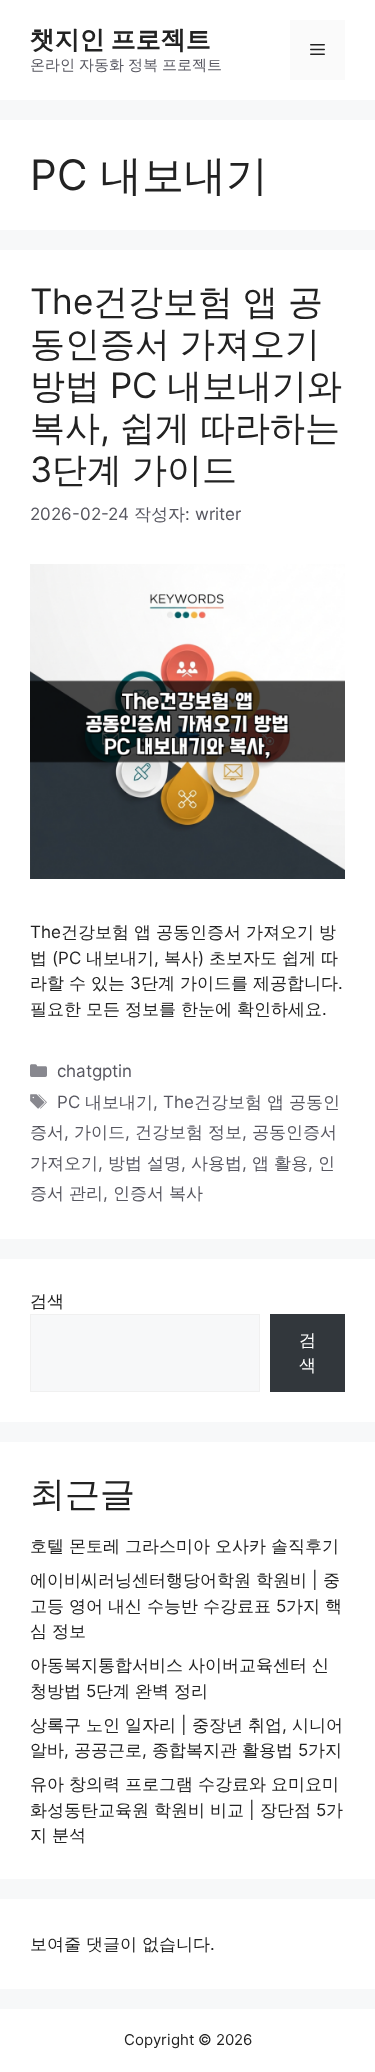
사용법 (216, 1163)
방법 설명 (144, 1163)
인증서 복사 (158, 1193)
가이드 (99, 1132)
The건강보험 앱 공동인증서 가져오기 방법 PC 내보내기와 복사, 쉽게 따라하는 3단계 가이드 (186, 385)
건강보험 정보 (188, 1132)
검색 (47, 1301)
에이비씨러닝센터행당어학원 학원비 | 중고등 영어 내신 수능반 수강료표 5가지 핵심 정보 (186, 1605)
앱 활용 (280, 1163)
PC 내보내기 (105, 1102)
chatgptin (94, 1071)
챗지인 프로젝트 (120, 39)
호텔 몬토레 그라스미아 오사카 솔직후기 (184, 1546)
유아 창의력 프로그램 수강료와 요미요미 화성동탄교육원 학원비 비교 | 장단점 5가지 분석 (186, 1809)
